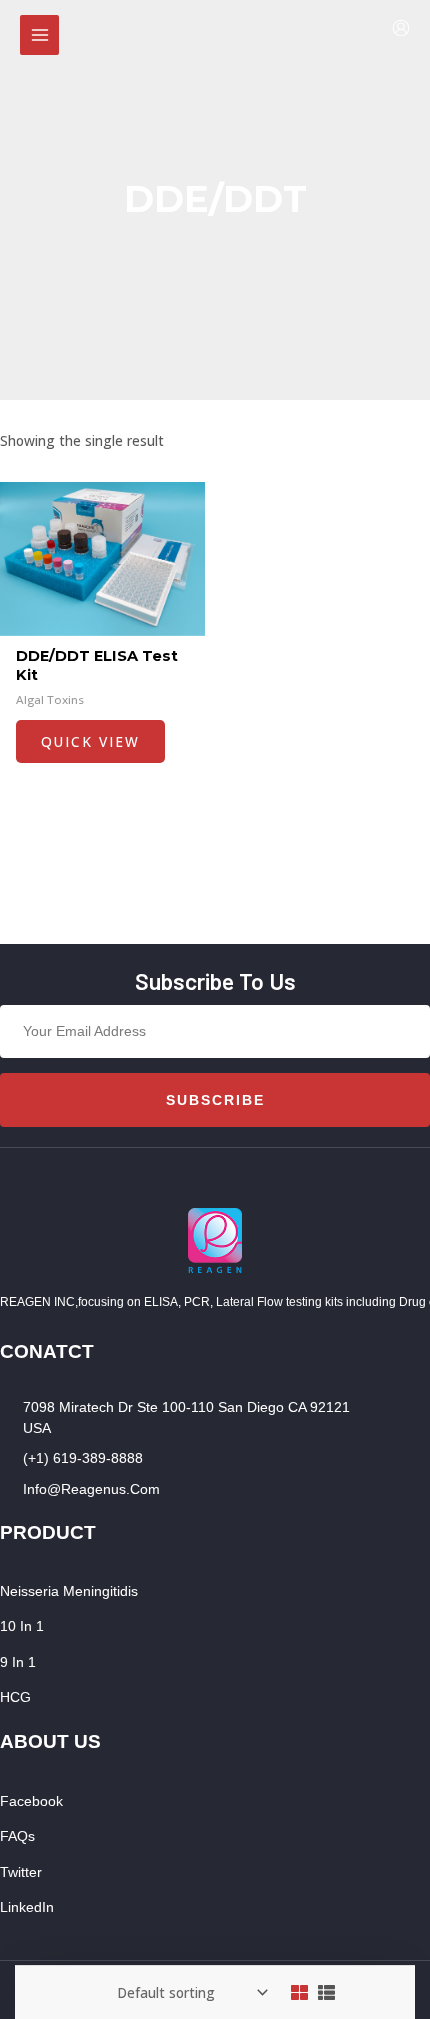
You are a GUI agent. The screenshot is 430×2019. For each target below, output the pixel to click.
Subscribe (215, 1100)
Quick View (90, 741)
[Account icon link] (401, 28)
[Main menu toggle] (39, 34)
